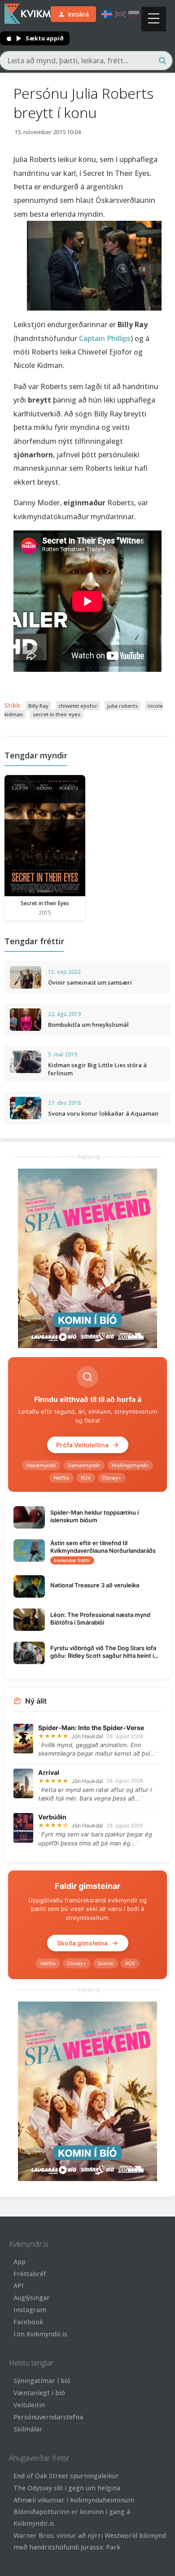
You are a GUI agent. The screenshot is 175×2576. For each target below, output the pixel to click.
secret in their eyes (57, 714)
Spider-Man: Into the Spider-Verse (91, 1728)
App (20, 2262)
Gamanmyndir (84, 1465)
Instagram (30, 2310)
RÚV (86, 1478)
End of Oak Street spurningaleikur (66, 2476)
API (19, 2285)
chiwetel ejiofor (78, 706)
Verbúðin (52, 1817)
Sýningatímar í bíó (42, 2381)
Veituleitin (29, 2405)
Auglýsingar (32, 2298)
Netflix (61, 1478)
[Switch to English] (120, 14)
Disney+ (112, 1478)
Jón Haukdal (87, 1736)
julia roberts (122, 706)
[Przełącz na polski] (134, 14)
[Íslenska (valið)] (107, 14)
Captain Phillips (105, 338)
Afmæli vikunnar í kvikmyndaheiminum (74, 2500)
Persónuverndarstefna (48, 2417)
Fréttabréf (30, 2274)
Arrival (49, 1772)
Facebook (28, 2322)
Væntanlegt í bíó (39, 2393)
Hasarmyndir (41, 1465)
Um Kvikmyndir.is (40, 2334)
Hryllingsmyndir (130, 1465)
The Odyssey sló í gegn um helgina (67, 2488)
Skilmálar (28, 2429)
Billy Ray (38, 706)
